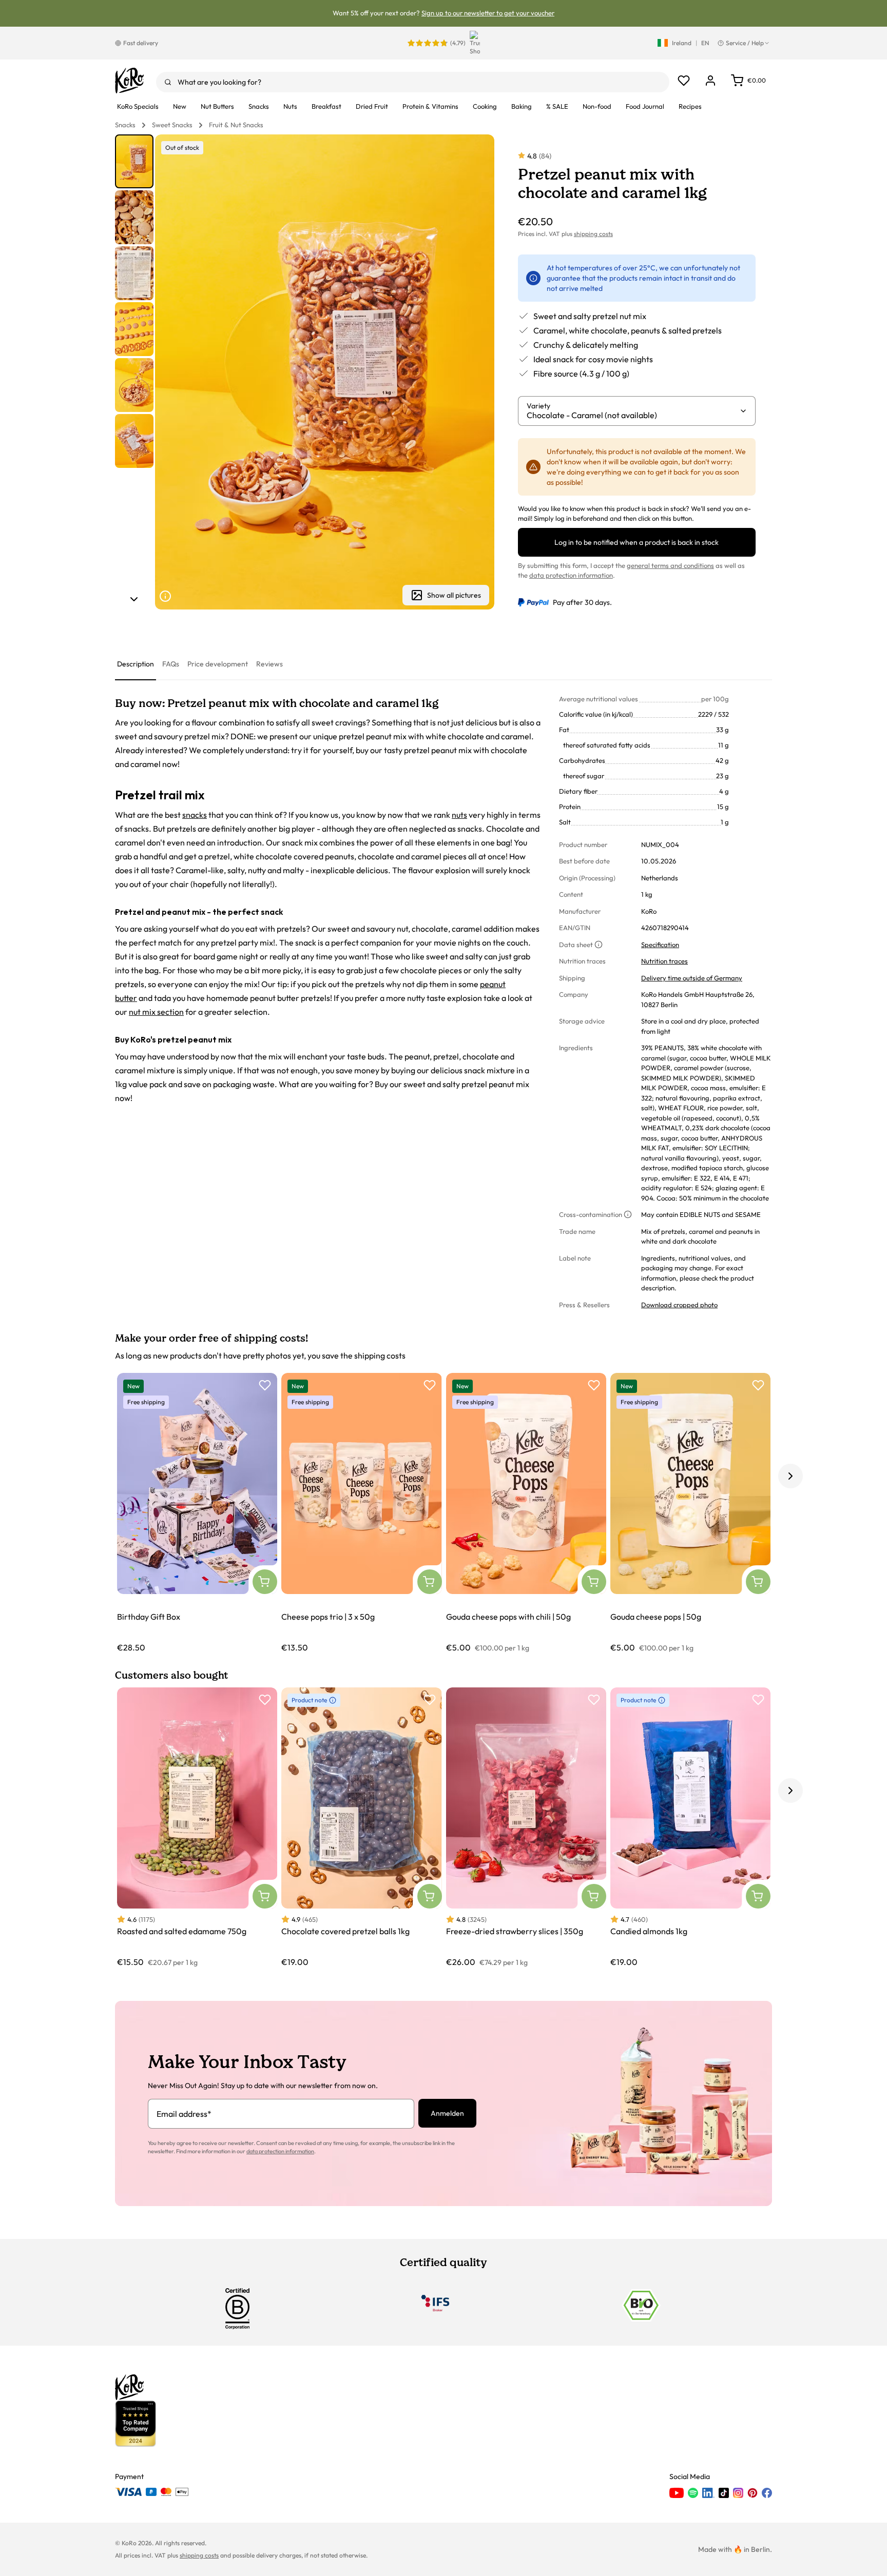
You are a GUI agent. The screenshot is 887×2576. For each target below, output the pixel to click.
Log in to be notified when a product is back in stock (637, 542)
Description (136, 664)
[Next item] (134, 599)
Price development (218, 664)
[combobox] (413, 82)
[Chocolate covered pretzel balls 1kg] (361, 1828)
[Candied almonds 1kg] (690, 1828)
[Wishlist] (684, 81)
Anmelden (447, 2113)
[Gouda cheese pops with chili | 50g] (526, 1513)
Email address (184, 2114)
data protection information (571, 575)
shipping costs (593, 234)
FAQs (171, 664)
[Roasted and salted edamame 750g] (197, 1828)
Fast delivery (141, 43)
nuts (459, 815)
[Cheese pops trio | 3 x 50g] (361, 1513)
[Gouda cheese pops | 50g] (690, 1513)
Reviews (269, 664)
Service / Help (745, 43)
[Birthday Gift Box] (197, 1513)
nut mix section (156, 1012)
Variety (538, 406)
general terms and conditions (670, 565)
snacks (195, 815)
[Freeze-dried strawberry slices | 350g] (526, 1828)
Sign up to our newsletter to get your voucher (488, 13)
